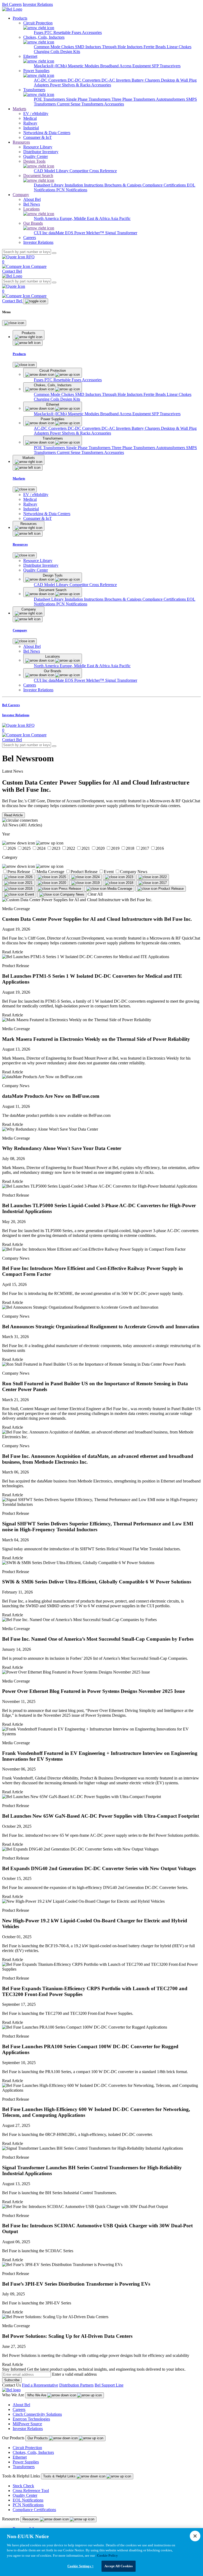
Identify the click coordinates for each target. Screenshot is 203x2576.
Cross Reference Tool (31, 2491)
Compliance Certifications (165, 185)
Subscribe (12, 2380)
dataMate (57, 233)
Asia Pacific (121, 218)
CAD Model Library (52, 171)
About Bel (21, 2405)
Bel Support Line (109, 2385)
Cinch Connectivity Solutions (37, 2414)
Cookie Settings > (80, 2566)
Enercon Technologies (31, 2419)
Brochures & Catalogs (123, 185)
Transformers (24, 2467)
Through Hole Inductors (123, 47)
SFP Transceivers (166, 66)
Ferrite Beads (155, 47)
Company (21, 195)
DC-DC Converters (85, 80)
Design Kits (70, 52)
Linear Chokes (179, 47)
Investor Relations (38, 4)
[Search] (54, 253)
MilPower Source (27, 2424)
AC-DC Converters (51, 80)
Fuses (39, 32)
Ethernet (20, 2457)
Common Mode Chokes (54, 47)
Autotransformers (171, 99)
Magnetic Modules (84, 66)
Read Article (13, 815)
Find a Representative (40, 2385)
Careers (19, 2409)
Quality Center (25, 2495)
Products (20, 18)
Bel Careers (12, 4)
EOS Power (76, 233)
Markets (19, 109)
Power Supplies (26, 2462)
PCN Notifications (72, 190)
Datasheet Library (49, 185)
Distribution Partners (76, 2385)
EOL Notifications (28, 2500)
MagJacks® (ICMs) (51, 66)
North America (47, 218)
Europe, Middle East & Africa (85, 218)
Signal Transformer (121, 233)
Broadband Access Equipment (126, 66)
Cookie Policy (107, 2555)
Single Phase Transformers (89, 99)
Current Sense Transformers (80, 104)
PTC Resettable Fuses (63, 32)
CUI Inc (41, 233)
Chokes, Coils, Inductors (33, 2452)
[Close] (14, 323)
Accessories (92, 32)
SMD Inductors (89, 47)
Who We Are (37, 2395)
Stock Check (23, 2486)
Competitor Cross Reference (93, 171)
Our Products (38, 2438)
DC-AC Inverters (117, 80)
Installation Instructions (85, 185)
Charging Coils (47, 52)
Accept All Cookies (119, 2566)
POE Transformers (50, 99)
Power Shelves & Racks (71, 85)
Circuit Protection (27, 2448)
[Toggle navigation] (36, 301)
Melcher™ (96, 233)
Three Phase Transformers (134, 99)
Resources (21, 142)
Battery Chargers (146, 80)
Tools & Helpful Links (60, 2476)
